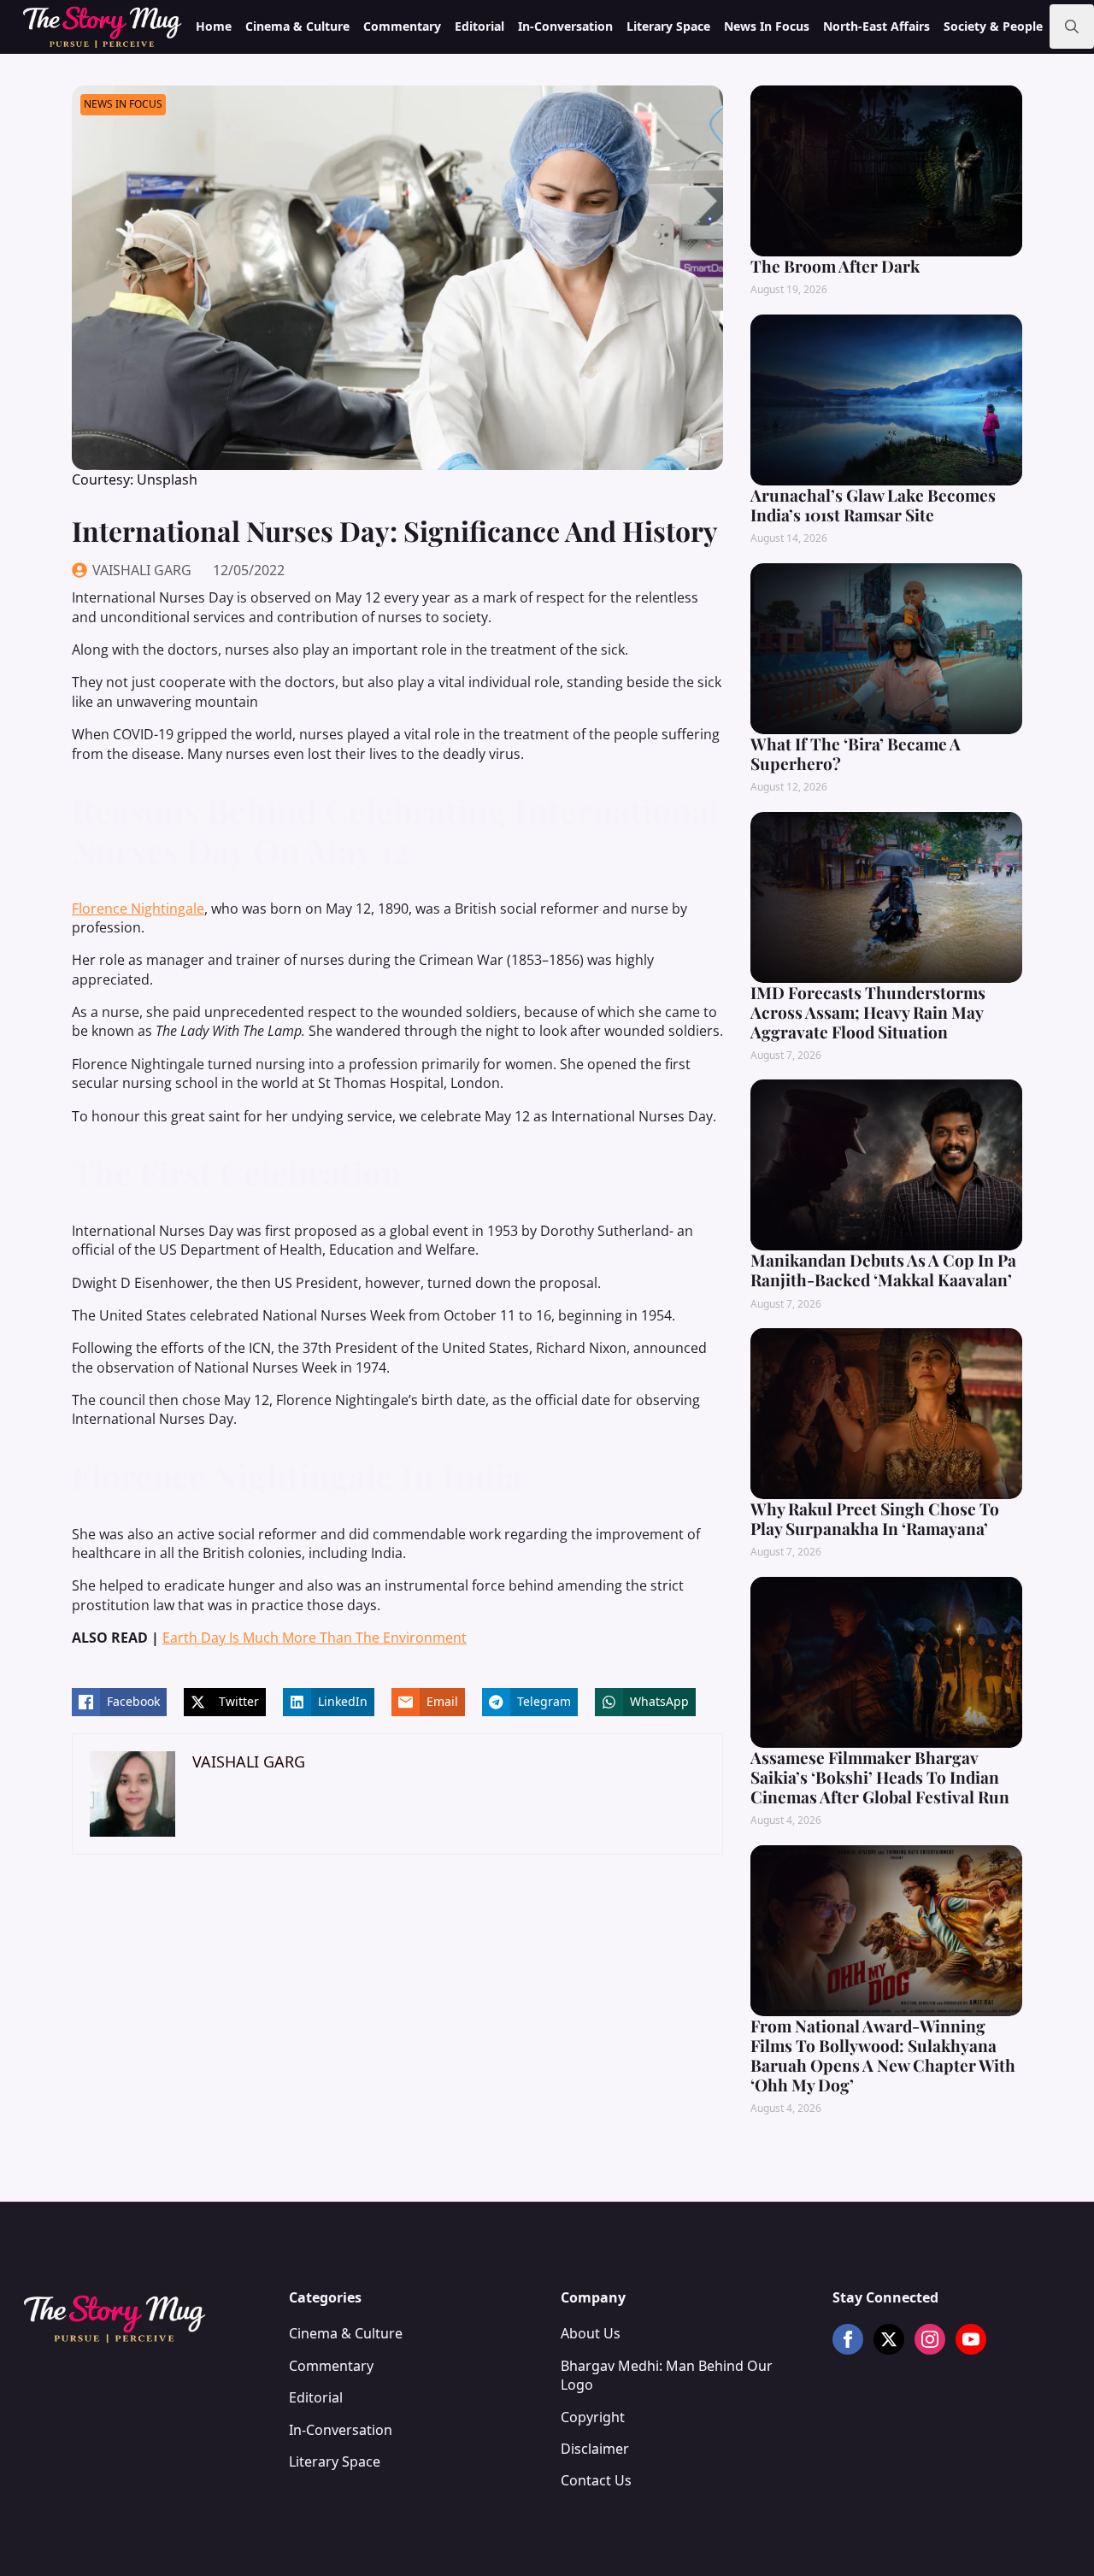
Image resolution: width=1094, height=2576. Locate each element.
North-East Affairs (876, 26)
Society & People (993, 26)
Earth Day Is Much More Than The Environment (315, 1638)
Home (214, 26)
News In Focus (767, 26)
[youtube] (971, 2339)
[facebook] (848, 2339)
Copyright (593, 2417)
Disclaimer (595, 2449)
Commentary (402, 26)
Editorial (479, 26)
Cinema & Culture (297, 26)
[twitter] (889, 2339)
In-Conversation (565, 26)
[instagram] (930, 2339)
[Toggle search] (1072, 26)
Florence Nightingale (138, 909)
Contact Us (596, 2480)
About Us (591, 2333)
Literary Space (668, 26)
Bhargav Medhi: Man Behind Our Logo (667, 2375)
